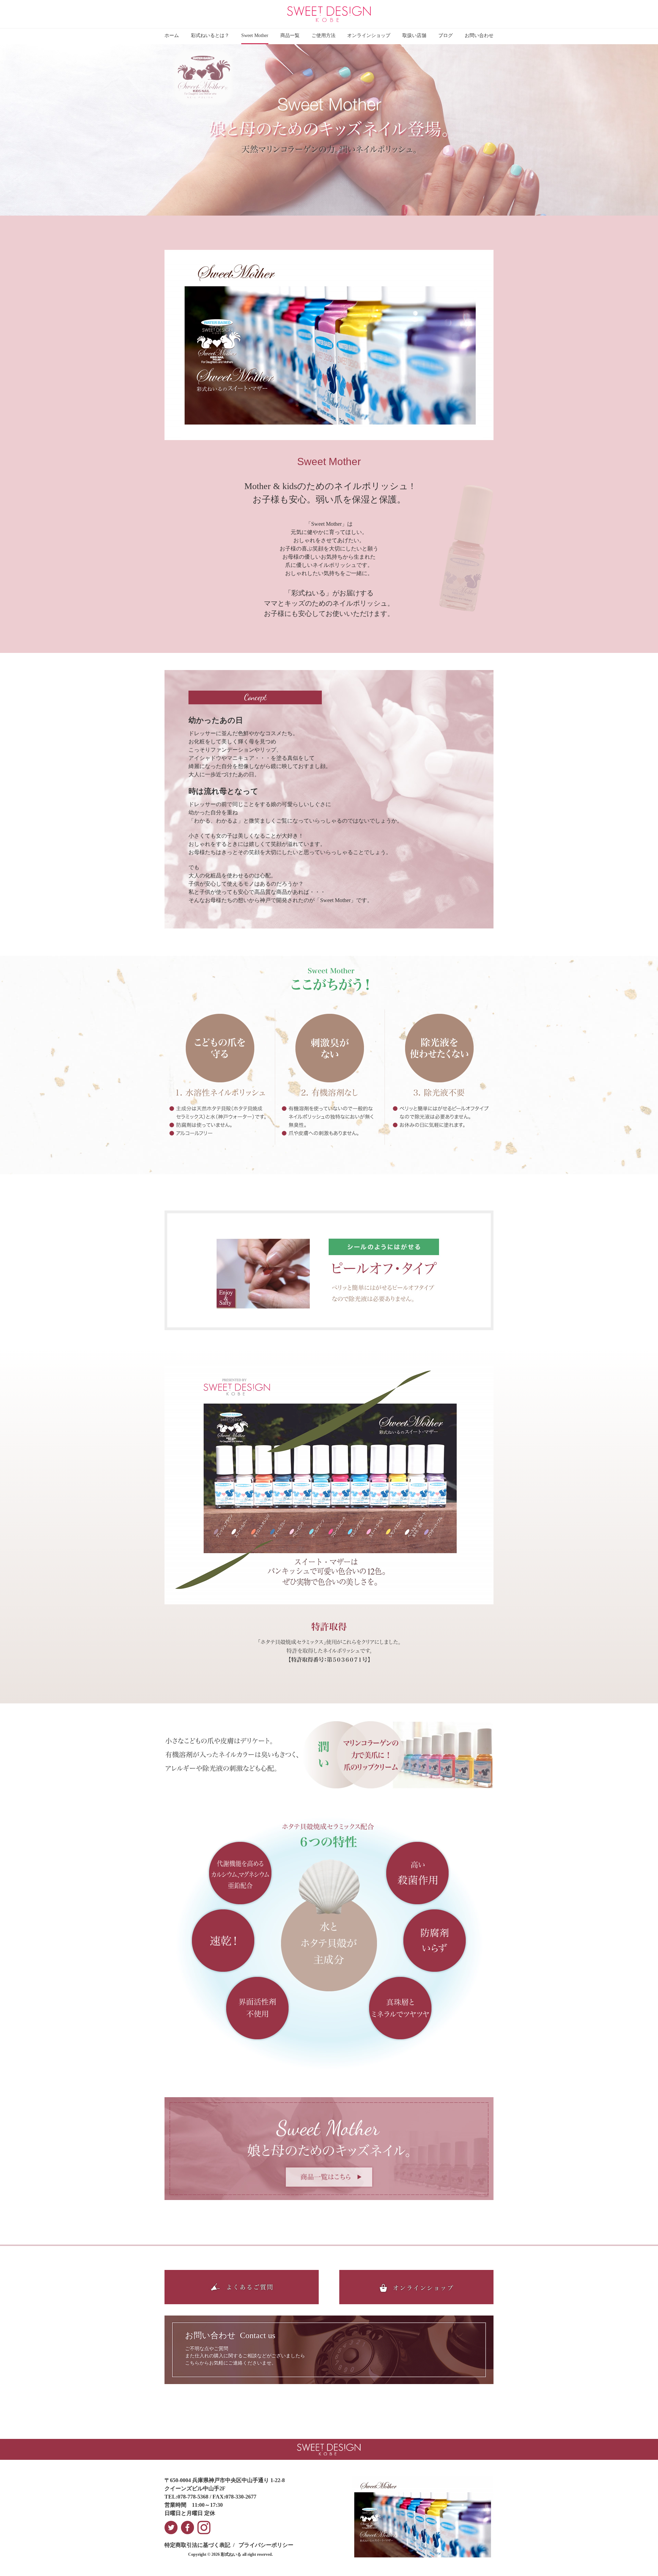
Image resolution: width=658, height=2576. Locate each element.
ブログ (446, 35)
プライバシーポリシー (266, 2545)
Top (644, 2562)
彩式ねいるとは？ (210, 35)
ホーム (172, 35)
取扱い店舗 (414, 35)
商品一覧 (290, 35)
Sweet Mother (255, 35)
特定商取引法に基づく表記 (197, 2545)
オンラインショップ (369, 35)
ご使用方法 (324, 35)
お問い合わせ (479, 35)
